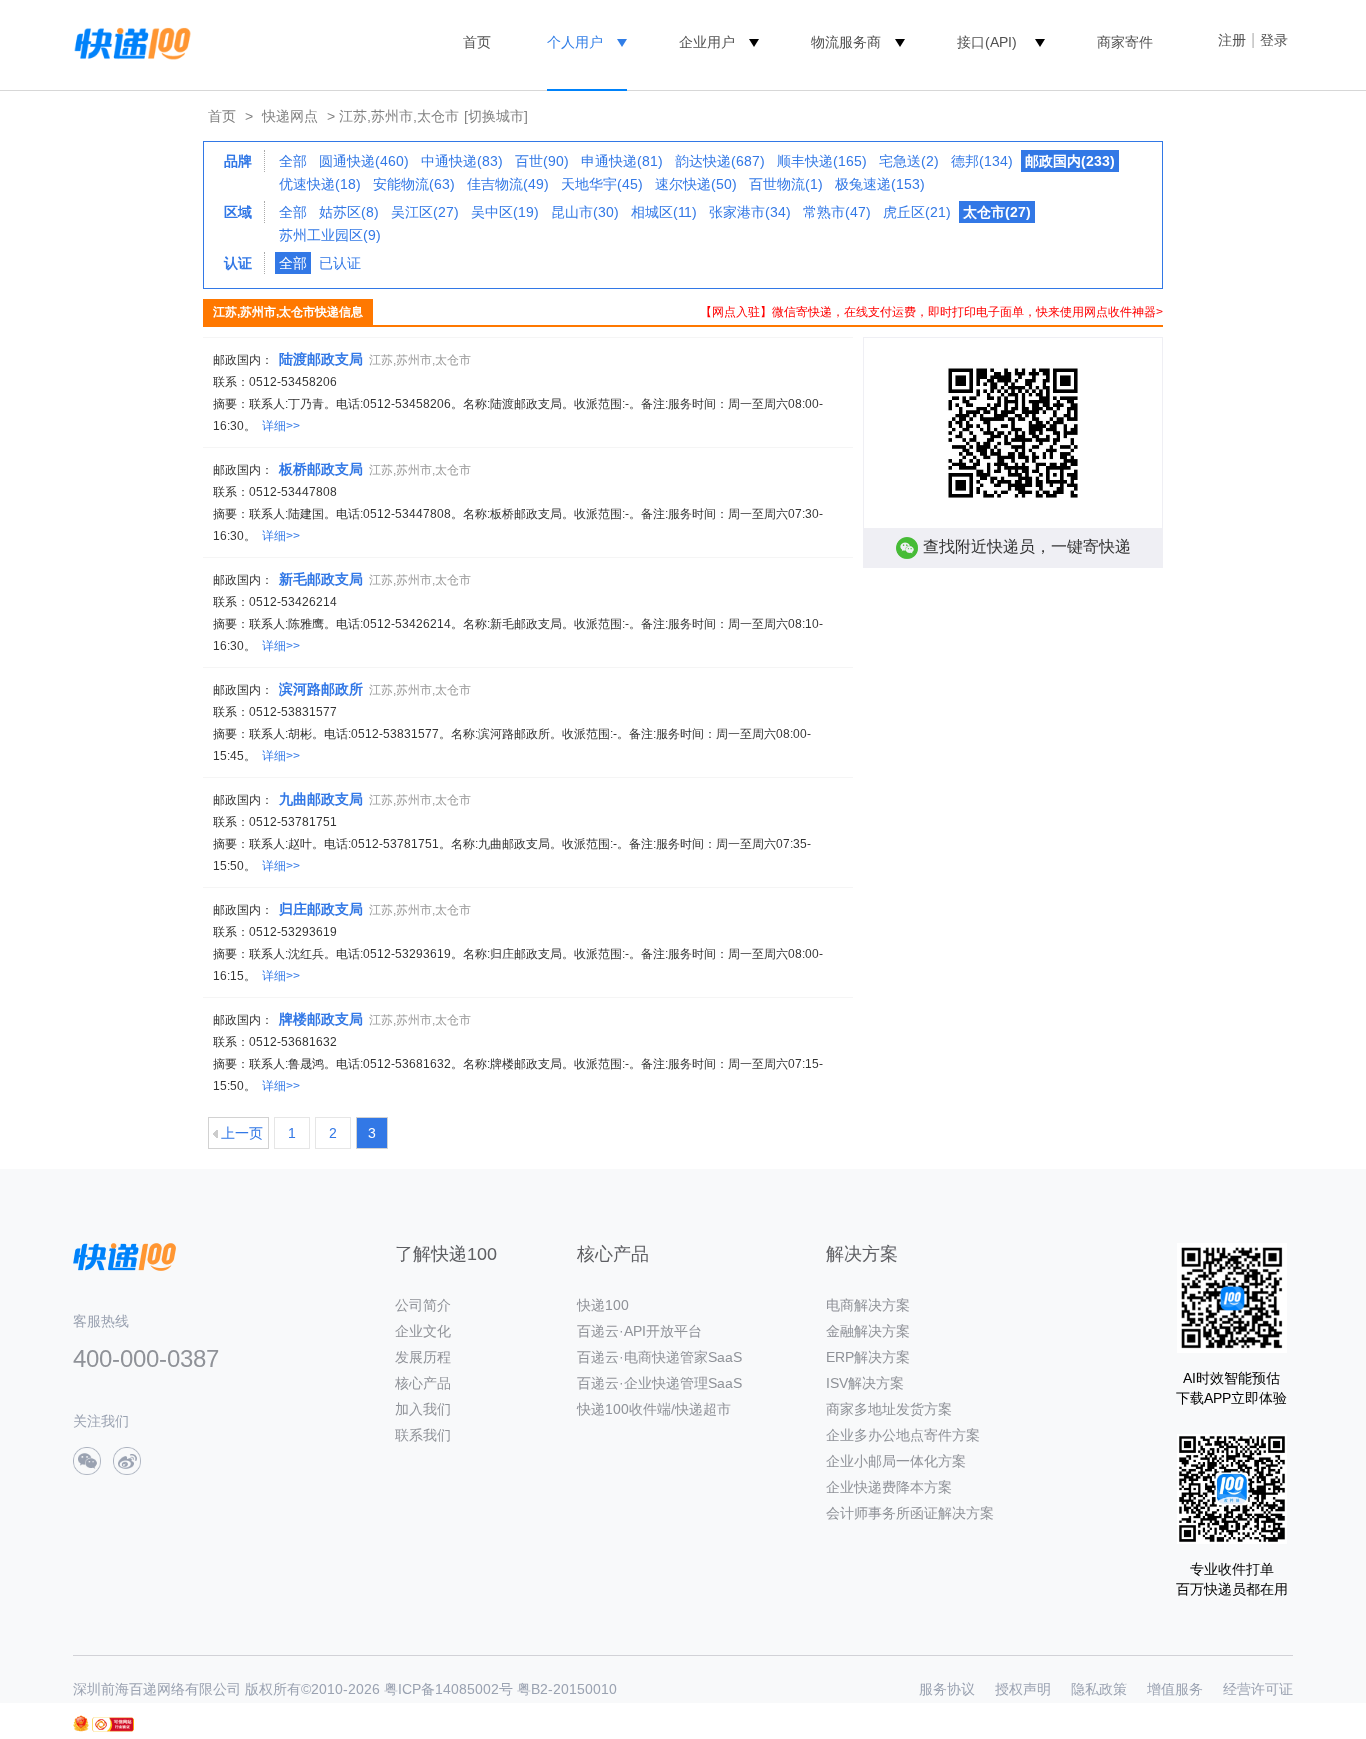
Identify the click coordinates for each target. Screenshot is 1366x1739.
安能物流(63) (414, 184)
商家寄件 (1125, 42)
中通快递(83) (462, 161)
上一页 (242, 1133)
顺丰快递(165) (822, 161)
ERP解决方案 (868, 1357)
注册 (1232, 40)
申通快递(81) (622, 161)
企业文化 (423, 1331)
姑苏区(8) (349, 212)
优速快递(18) (320, 184)
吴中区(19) (505, 212)
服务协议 (947, 1689)
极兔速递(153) (880, 184)
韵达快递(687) (720, 161)
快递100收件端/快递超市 (654, 1409)
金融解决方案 (868, 1331)
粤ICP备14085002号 (448, 1689)
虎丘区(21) (917, 212)
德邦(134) (982, 161)
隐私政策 (1099, 1689)
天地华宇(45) (602, 184)
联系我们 (423, 1435)
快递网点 (290, 116)
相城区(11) (664, 212)
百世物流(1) (786, 184)
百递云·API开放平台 (639, 1331)
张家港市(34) (750, 212)
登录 (1274, 40)
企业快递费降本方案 (889, 1487)
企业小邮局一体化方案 (896, 1461)
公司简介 (423, 1305)
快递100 (603, 1305)
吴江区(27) (425, 212)
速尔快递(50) (696, 184)
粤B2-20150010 (567, 1689)
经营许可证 (1258, 1689)
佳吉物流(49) (508, 184)
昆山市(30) (585, 212)
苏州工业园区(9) (330, 235)
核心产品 (423, 1383)
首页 (477, 42)
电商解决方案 (868, 1305)
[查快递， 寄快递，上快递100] (129, 42)
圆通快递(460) (364, 161)
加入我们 (423, 1409)
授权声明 (1023, 1689)
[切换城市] (496, 116)
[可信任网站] (113, 1724)
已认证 (340, 263)
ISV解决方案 (865, 1383)
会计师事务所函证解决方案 (910, 1513)
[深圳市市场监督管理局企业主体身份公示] (81, 1723)
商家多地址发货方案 (889, 1409)
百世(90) (542, 161)
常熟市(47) (837, 212)
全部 (293, 161)
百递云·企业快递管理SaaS (659, 1383)
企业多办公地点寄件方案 (903, 1435)
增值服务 (1175, 1689)
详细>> (281, 426)
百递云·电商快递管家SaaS (659, 1357)
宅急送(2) (909, 161)
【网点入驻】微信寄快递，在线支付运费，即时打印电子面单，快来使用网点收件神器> (931, 312)
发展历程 (423, 1357)
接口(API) (987, 42)
